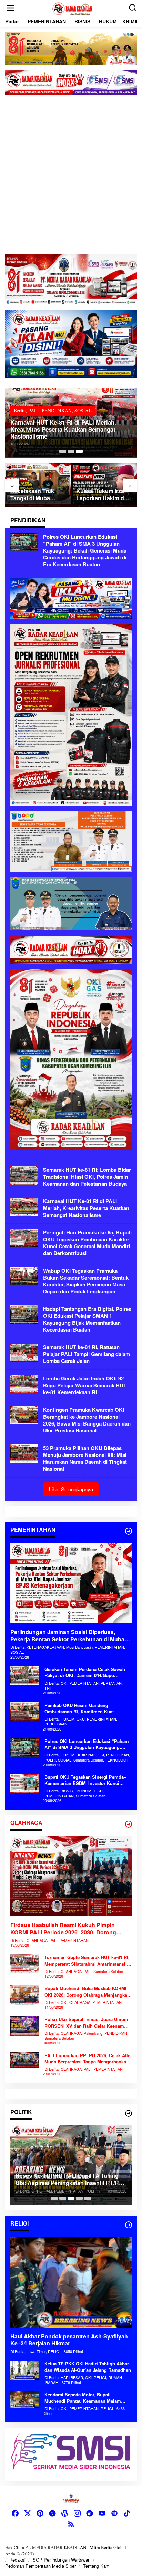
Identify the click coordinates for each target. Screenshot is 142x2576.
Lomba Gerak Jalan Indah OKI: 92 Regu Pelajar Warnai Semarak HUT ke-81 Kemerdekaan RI (85, 1385)
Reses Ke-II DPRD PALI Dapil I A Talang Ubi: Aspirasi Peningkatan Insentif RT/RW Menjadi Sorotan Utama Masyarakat (70, 2179)
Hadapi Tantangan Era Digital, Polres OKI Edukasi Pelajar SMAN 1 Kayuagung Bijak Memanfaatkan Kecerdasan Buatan (87, 1319)
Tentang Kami (97, 2566)
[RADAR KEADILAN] (72, 8)
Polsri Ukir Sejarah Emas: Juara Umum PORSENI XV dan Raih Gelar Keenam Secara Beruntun (86, 2022)
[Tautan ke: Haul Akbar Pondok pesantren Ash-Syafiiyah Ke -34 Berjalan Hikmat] (71, 2282)
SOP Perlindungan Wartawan (62, 2560)
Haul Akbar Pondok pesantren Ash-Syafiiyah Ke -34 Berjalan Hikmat (69, 2340)
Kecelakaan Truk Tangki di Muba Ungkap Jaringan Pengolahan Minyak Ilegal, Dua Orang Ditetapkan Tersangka (36, 495)
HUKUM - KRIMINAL (95, 397)
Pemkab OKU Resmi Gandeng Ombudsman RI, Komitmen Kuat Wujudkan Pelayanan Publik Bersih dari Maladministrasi (87, 1708)
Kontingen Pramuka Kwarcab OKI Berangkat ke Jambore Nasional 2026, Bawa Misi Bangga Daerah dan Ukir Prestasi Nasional (87, 1420)
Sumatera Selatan (111, 404)
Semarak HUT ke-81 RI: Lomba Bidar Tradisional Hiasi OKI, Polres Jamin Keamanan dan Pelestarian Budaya (87, 1177)
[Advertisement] (71, 175)
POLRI (65, 404)
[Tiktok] (127, 2513)
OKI (126, 397)
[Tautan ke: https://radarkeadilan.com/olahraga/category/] (129, 1824)
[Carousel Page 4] (79, 2198)
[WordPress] (65, 2513)
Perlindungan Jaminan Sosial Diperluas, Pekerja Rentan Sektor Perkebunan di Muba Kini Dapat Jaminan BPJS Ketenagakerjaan (67, 1636)
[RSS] (71, 2524)
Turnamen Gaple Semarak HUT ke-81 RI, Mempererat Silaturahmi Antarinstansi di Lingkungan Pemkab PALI (88, 1960)
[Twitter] (28, 2513)
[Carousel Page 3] (79, 451)
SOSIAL (83, 404)
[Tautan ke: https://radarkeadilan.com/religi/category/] (129, 2225)
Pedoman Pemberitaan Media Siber (40, 2566)
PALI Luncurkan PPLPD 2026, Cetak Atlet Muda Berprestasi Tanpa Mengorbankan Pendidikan (88, 2059)
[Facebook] (15, 2513)
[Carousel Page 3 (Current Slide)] (71, 2198)
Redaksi (17, 2560)
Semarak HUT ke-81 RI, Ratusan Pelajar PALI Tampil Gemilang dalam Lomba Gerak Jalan (87, 1354)
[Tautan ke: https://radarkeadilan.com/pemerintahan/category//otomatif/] (129, 1531)
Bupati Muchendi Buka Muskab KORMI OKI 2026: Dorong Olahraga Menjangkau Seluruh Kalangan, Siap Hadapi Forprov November (87, 1991)
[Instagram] (77, 2513)
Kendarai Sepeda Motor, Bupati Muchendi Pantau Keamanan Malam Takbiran (83, 2398)
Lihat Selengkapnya (71, 1489)
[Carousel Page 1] (54, 2198)
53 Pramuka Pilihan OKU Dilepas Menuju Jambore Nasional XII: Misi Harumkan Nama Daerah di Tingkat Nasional (85, 1458)
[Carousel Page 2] (71, 451)
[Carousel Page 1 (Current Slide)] (63, 451)
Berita (63, 397)
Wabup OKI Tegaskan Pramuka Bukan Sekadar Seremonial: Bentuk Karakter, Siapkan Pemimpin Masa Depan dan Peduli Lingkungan (86, 1281)
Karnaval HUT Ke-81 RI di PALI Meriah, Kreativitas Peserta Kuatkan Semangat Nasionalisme (86, 1208)
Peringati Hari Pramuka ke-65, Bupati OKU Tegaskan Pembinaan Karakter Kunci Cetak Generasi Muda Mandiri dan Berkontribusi (87, 1243)
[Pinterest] (40, 2513)
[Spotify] (114, 2513)
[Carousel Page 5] (88, 2198)
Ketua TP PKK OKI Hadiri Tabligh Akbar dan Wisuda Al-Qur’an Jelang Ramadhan (88, 2367)
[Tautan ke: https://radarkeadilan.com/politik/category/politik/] (129, 2113)
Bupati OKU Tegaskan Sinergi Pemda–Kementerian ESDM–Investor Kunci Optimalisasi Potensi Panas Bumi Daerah (85, 1780)
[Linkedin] (90, 2513)
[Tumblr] (52, 2513)
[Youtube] (102, 2513)
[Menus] (11, 8)
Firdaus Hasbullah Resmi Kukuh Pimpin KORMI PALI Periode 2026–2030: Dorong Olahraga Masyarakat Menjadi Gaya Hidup (65, 1929)
